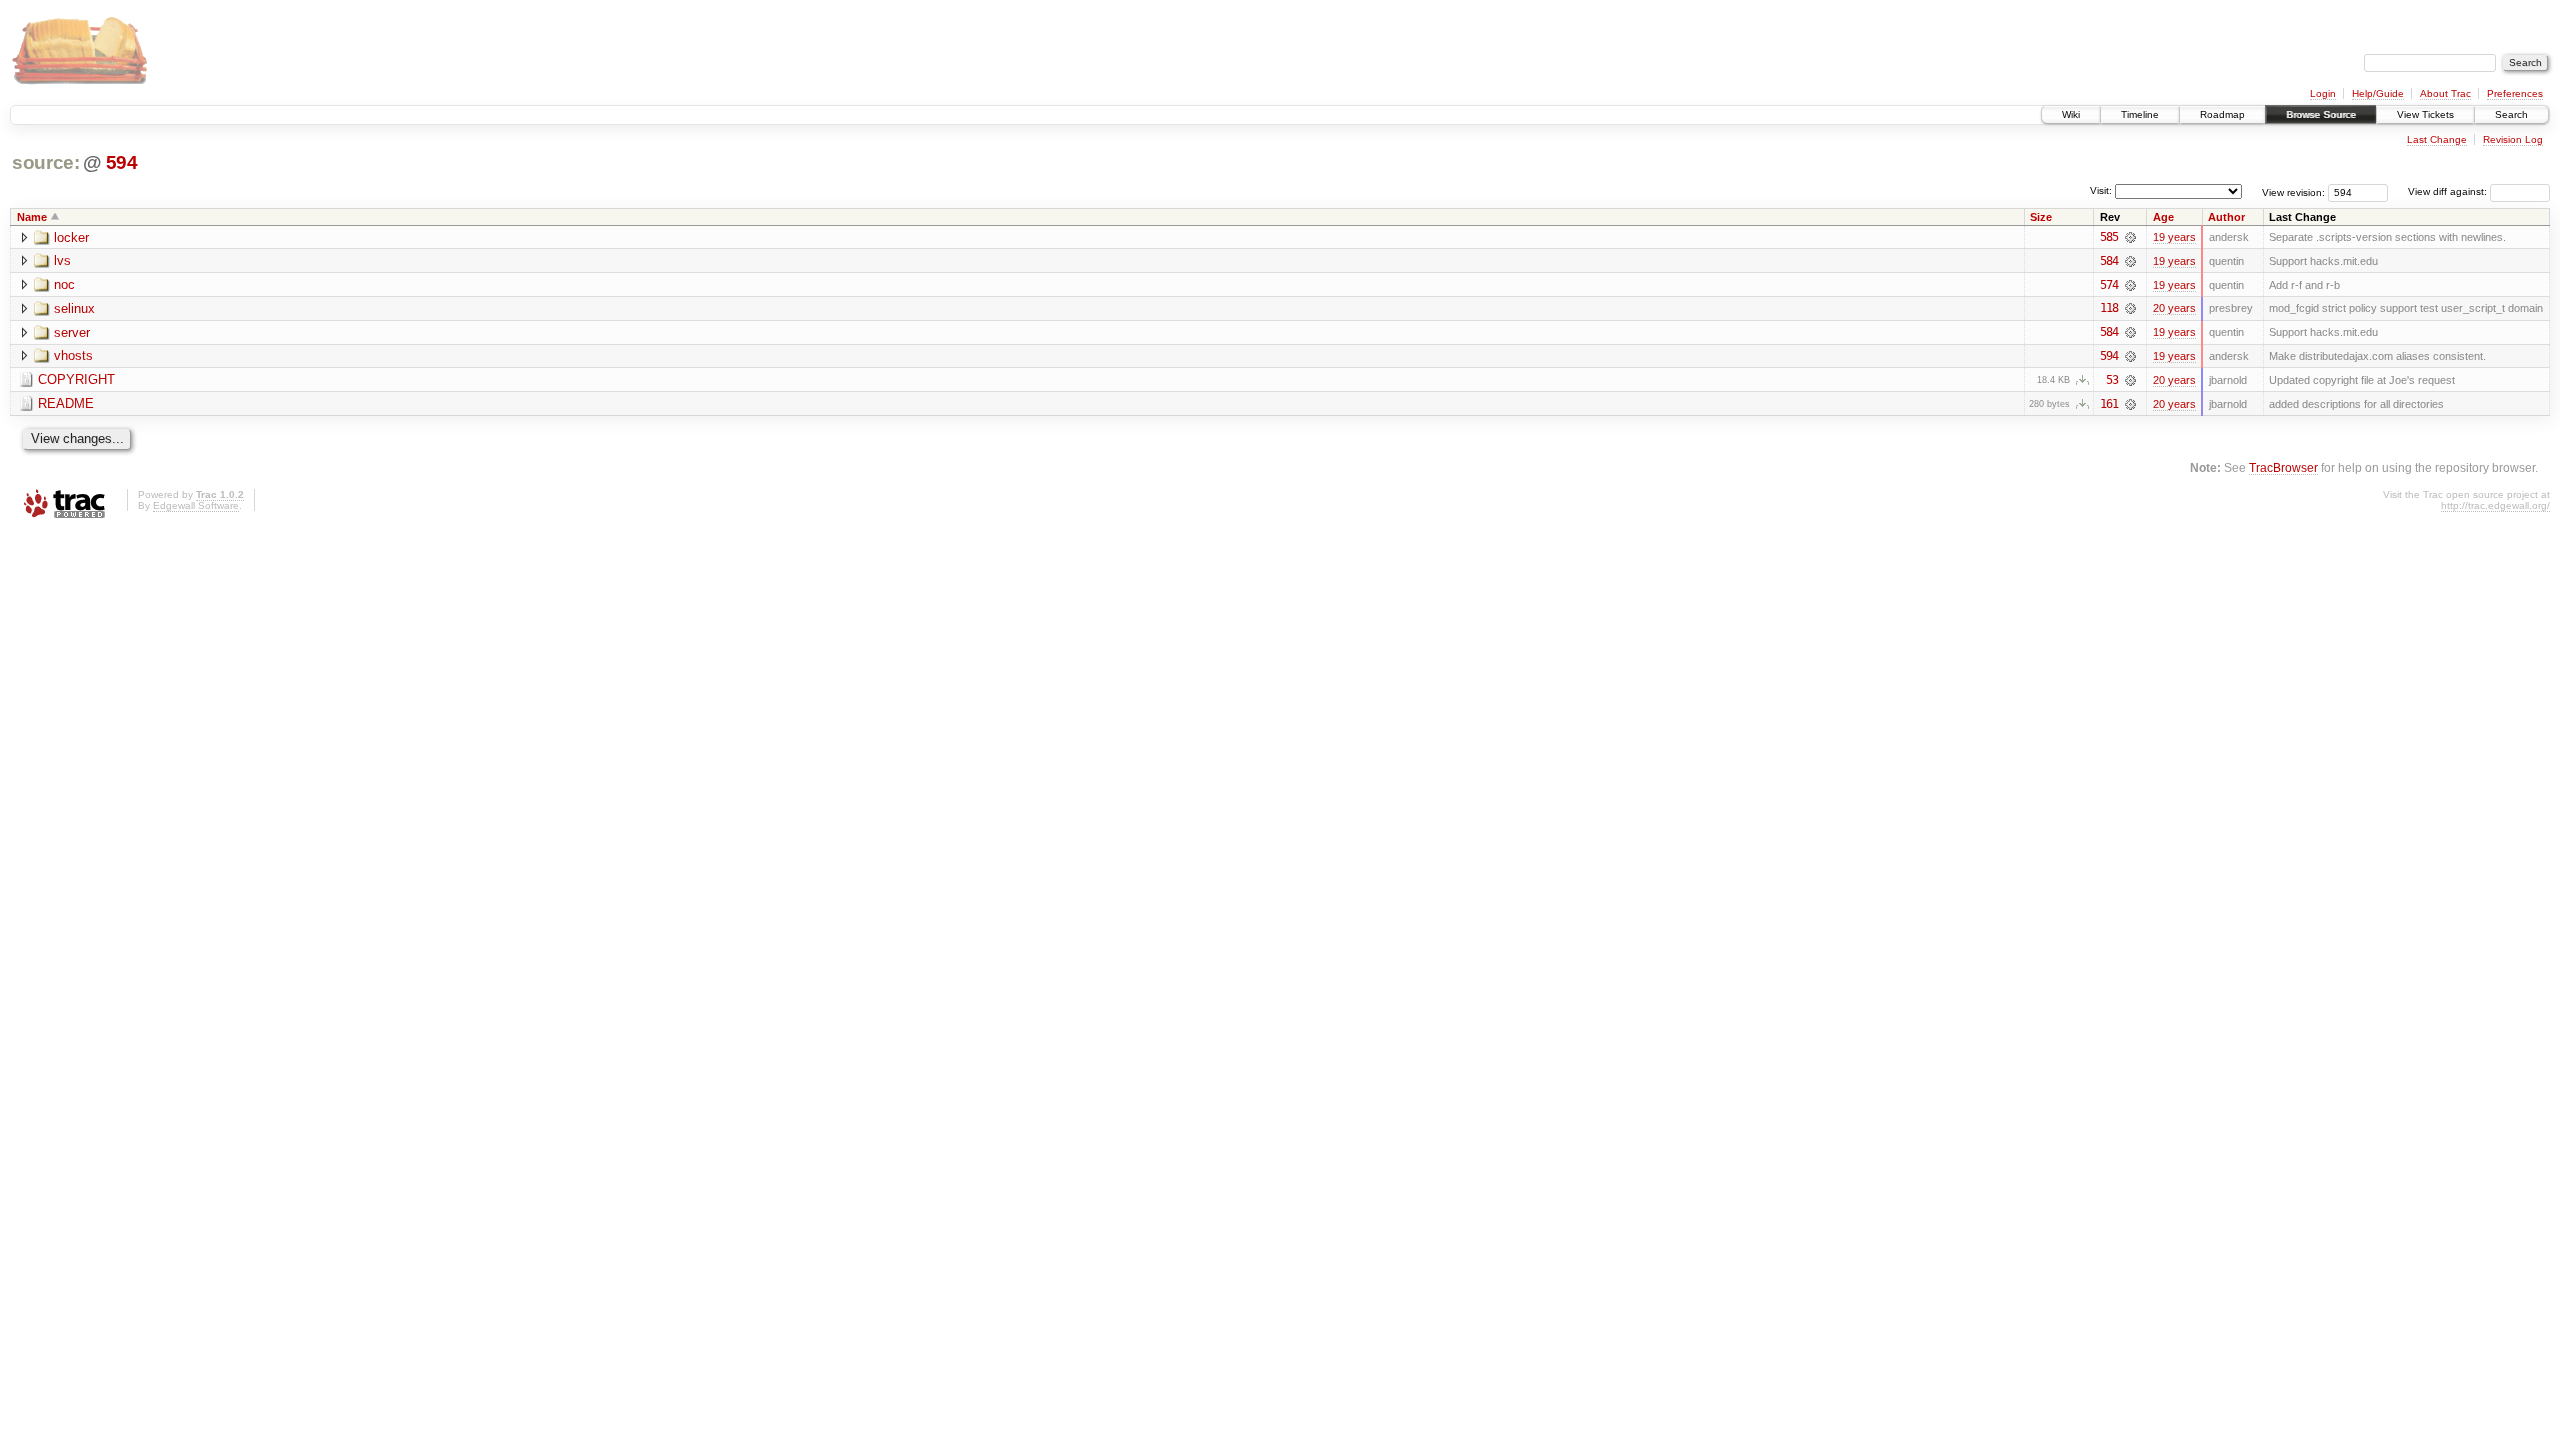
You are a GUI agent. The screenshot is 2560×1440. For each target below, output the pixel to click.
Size (2041, 217)
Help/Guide (2378, 93)
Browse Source (2321, 114)
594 (122, 162)
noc (64, 284)
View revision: (2293, 191)
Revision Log (2513, 139)
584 (2109, 261)
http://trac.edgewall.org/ (2495, 505)
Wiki (2071, 114)
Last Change (2437, 139)
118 (2109, 308)
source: (46, 162)
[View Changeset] (2130, 237)
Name (32, 217)
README (66, 403)
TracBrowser (2283, 467)
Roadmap (2222, 114)
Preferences (2515, 93)
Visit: (2101, 190)
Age (2163, 217)
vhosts (73, 355)
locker (71, 237)
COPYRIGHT (76, 379)
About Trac (2445, 93)
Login (2323, 93)
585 (2109, 237)
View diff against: (2449, 191)
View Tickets (2425, 114)
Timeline (2140, 114)
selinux (74, 308)
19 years (2174, 237)
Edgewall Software (196, 505)
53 (2112, 380)
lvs (62, 260)
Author (2226, 217)
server (72, 332)
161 (2109, 404)
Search (2511, 114)
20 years (2174, 308)
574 (2109, 285)
